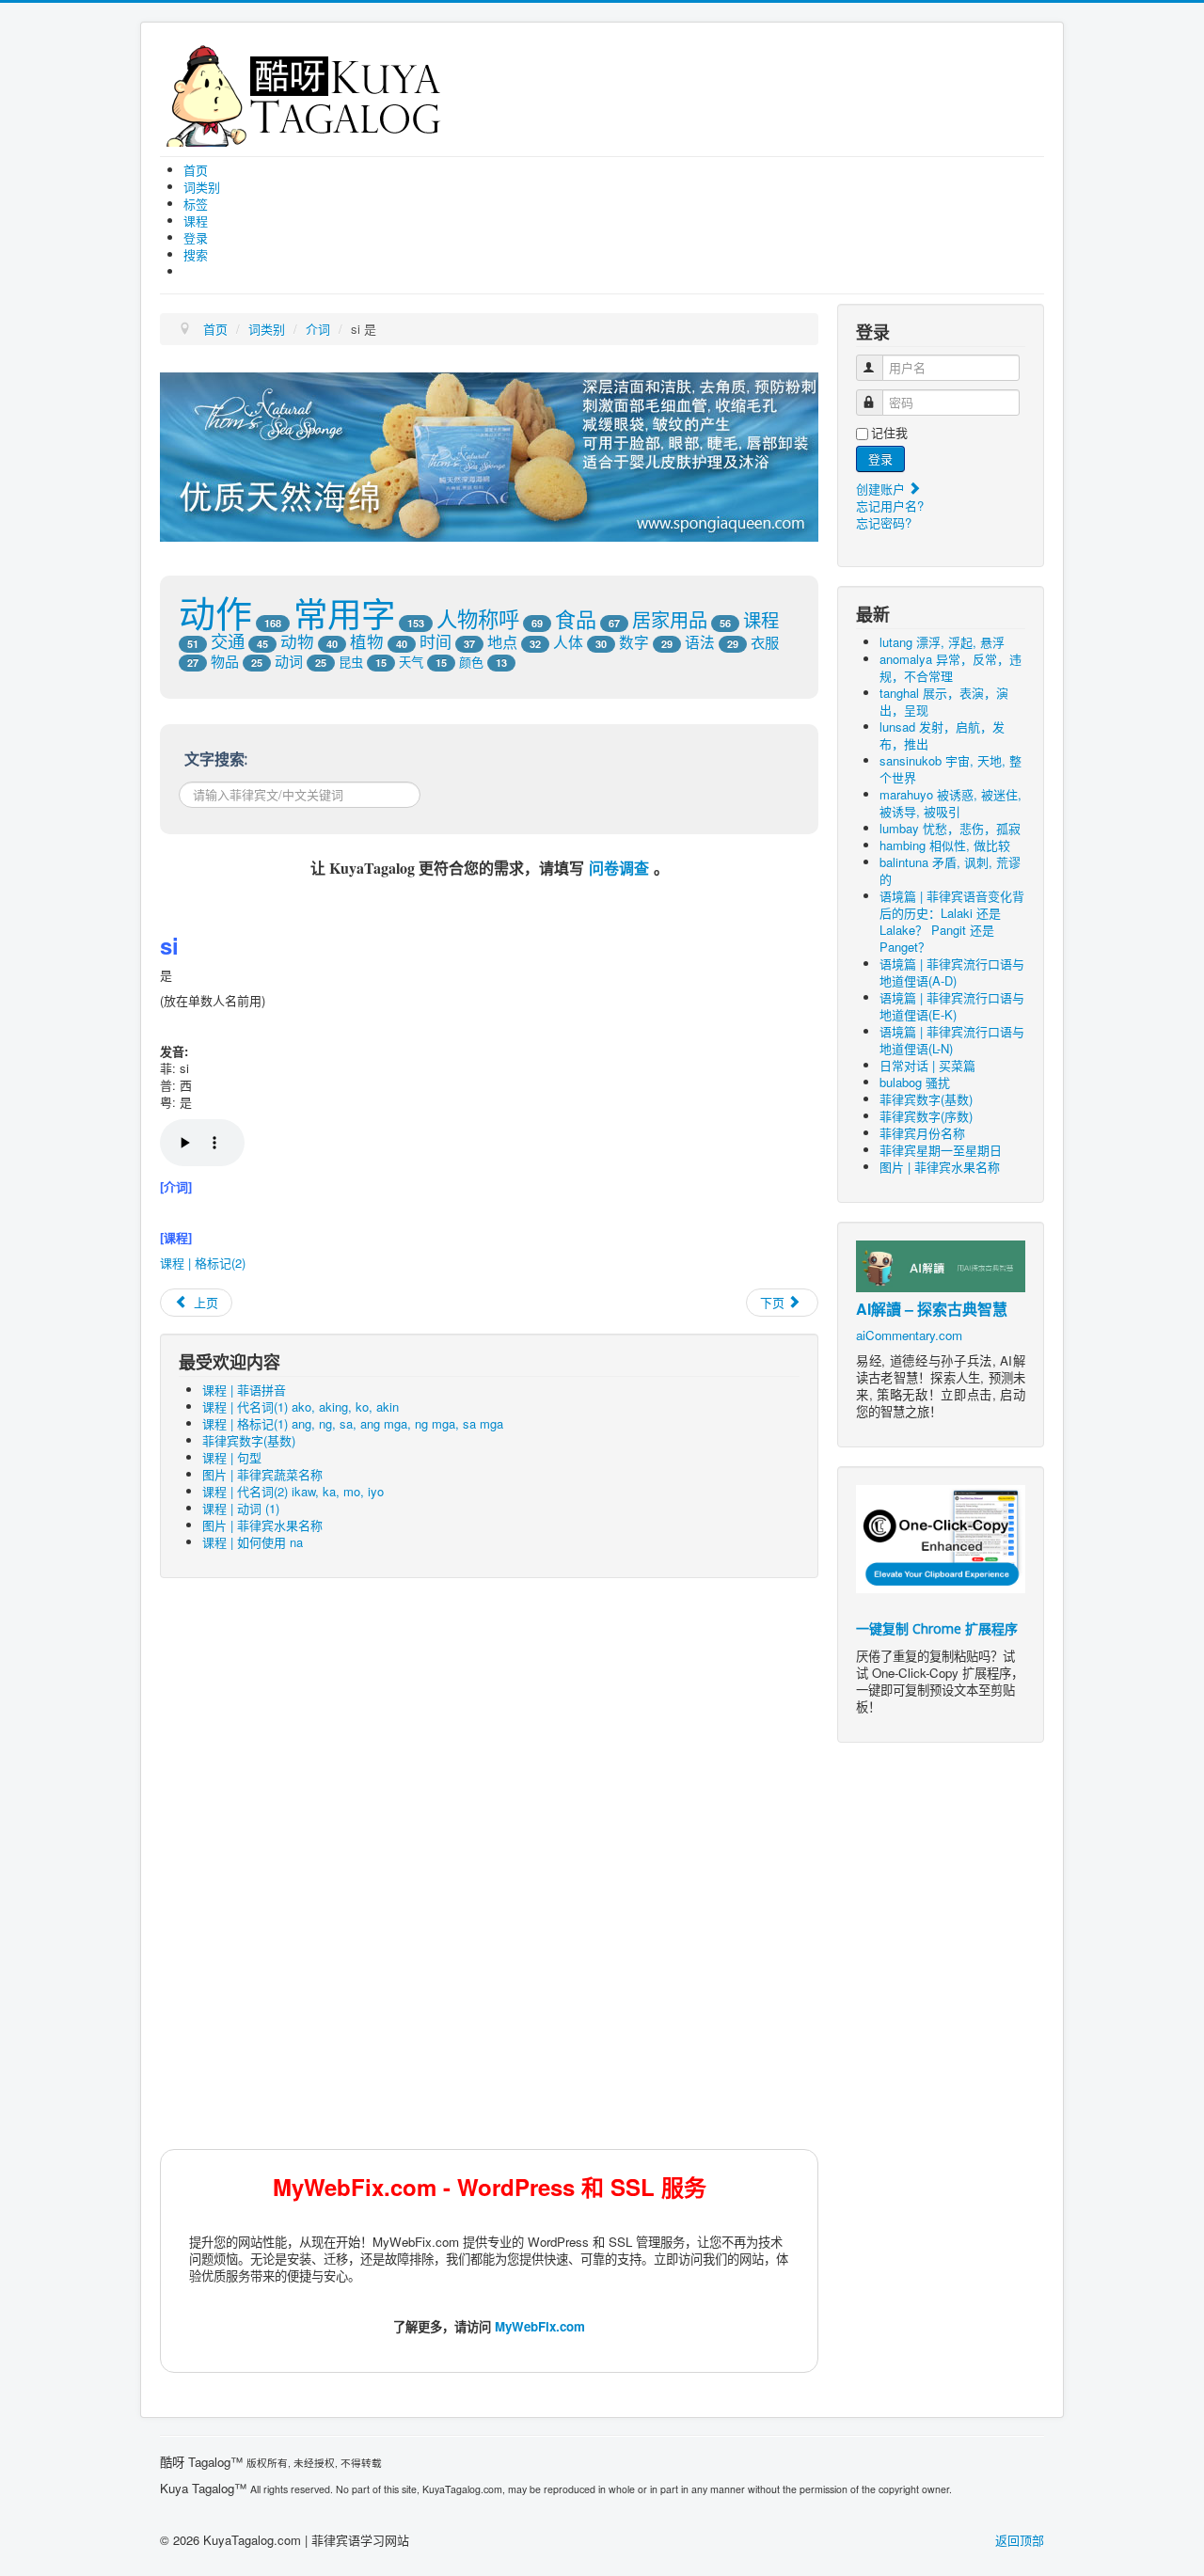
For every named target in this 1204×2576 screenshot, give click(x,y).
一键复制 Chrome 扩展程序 (937, 1628)
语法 (700, 641)
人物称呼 (478, 618)
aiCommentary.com (909, 1335)
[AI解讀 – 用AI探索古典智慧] (941, 1264)
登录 (880, 458)
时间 (436, 641)
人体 (568, 642)
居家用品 (670, 619)
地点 (502, 641)
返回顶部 (1020, 2540)
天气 (411, 662)
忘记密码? (884, 522)
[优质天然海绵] (489, 455)
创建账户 (882, 489)
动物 (297, 641)
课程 (761, 620)
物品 (225, 661)
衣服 (765, 641)
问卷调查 (619, 868)
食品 (576, 618)
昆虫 (351, 662)
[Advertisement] (489, 1729)
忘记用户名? (890, 506)
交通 (228, 640)
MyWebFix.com (540, 2326)
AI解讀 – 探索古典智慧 (932, 1309)
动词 (289, 661)
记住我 (889, 433)
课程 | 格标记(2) (203, 1263)
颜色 (471, 662)
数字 (634, 641)
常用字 (344, 612)
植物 (367, 641)
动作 (215, 611)
